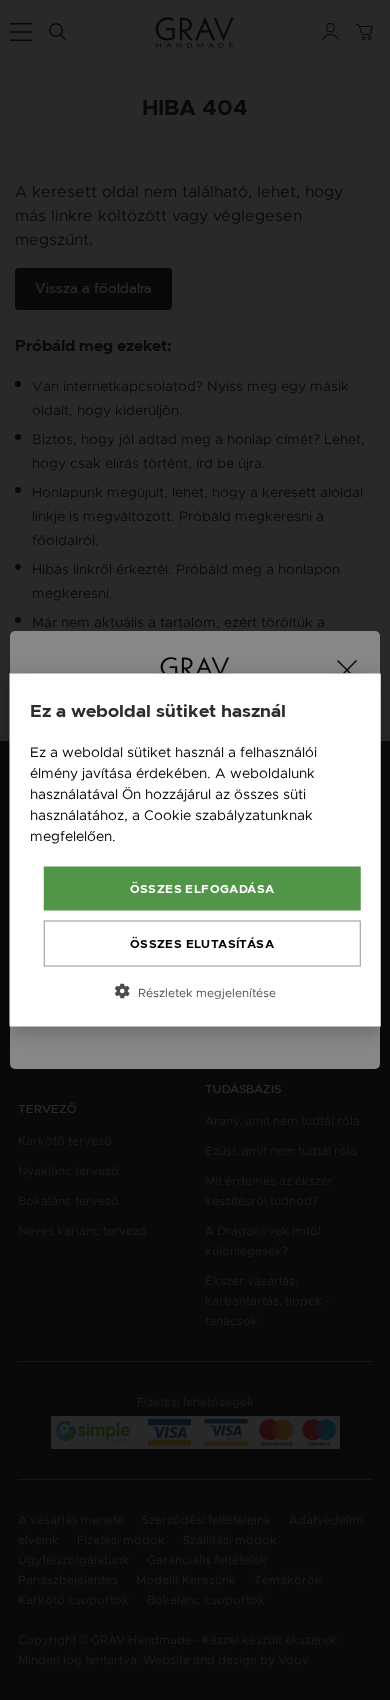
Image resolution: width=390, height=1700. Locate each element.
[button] (195, 992)
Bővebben (154, 836)
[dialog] (195, 850)
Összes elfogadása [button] (202, 889)
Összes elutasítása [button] (202, 944)
